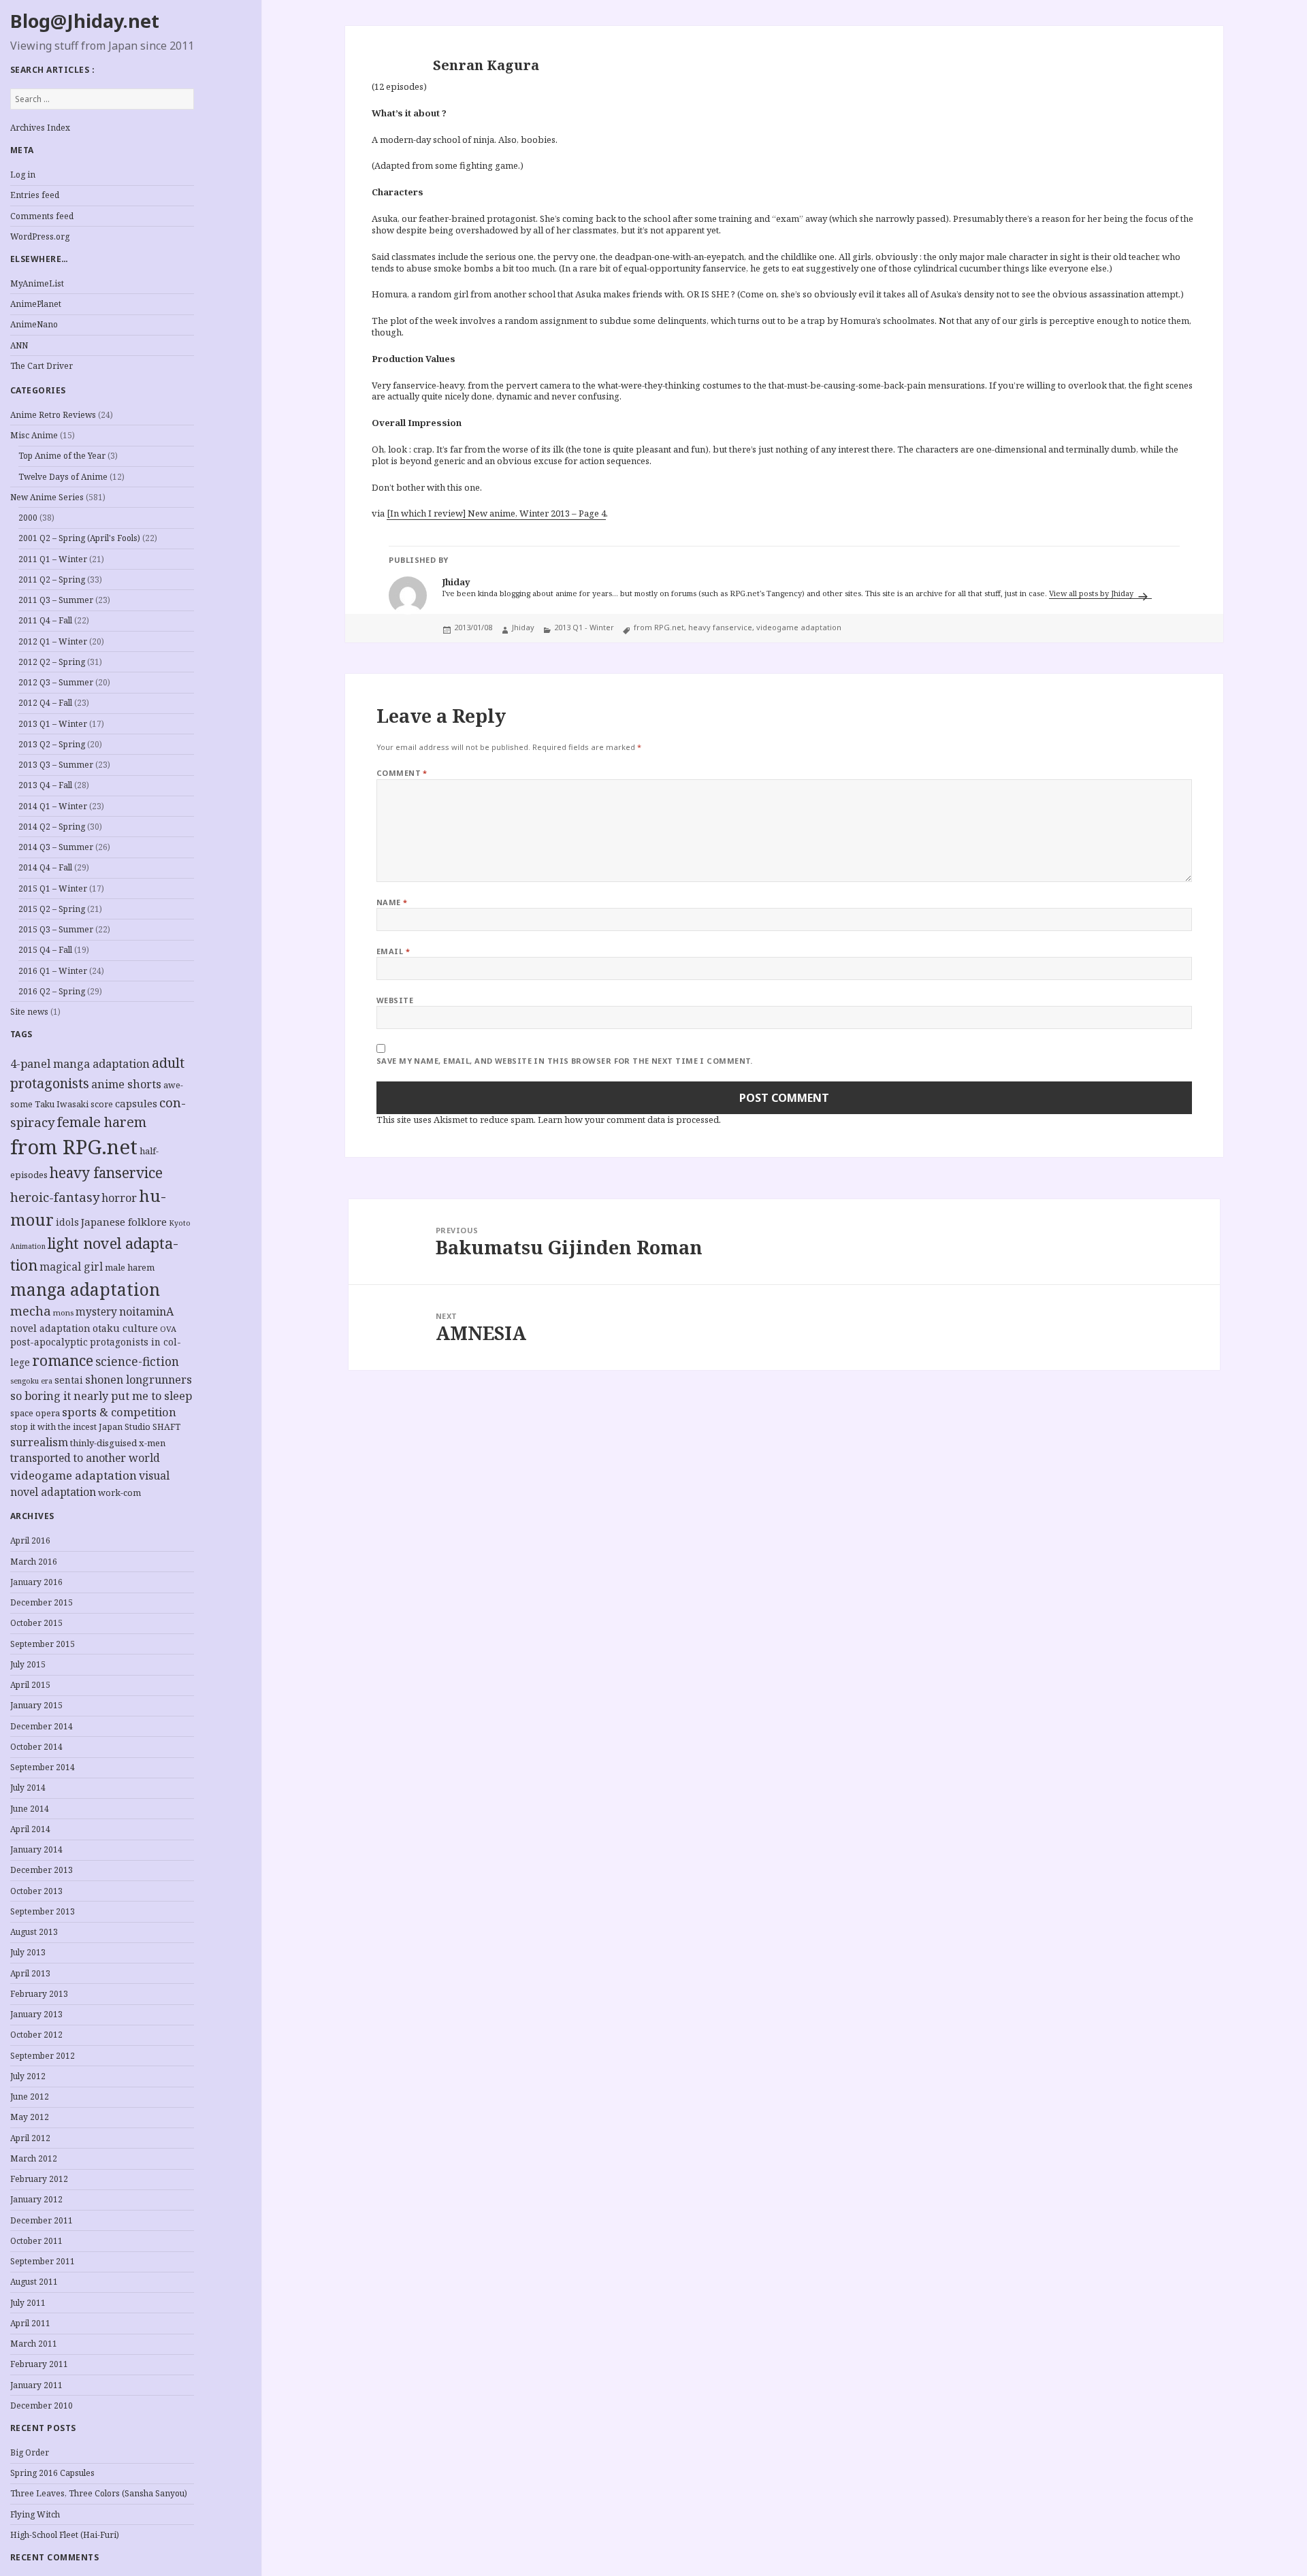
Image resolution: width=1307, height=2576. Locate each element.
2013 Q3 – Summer (56, 765)
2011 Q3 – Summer (56, 600)
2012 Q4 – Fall (45, 703)
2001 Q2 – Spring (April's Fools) (79, 538)
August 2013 (34, 1932)
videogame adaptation (74, 1475)
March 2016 (34, 1562)
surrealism (39, 1442)
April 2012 (30, 2138)
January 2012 (36, 2199)
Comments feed (42, 216)
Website (395, 1000)
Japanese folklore (124, 1222)
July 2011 (28, 2303)
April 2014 (30, 1829)
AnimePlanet (36, 304)
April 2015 (30, 1685)
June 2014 (30, 1809)
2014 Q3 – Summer (56, 847)
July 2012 (28, 2076)
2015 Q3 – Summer (56, 929)
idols (67, 1222)
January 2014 (36, 1849)
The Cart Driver (42, 366)
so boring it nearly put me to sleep (101, 1396)
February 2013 (39, 1994)
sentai (69, 1380)
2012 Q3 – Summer (56, 682)
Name (392, 902)
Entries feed (35, 195)
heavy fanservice (106, 1173)
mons (63, 1313)
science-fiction (137, 1362)
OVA (168, 1329)
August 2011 (34, 2282)
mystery (96, 1312)
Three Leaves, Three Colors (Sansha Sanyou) (99, 2493)
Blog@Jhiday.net (85, 21)
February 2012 (39, 2179)
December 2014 (42, 1726)
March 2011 (34, 2344)
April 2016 (30, 1540)
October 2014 (36, 1747)
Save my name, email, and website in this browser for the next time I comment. (565, 1061)
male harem (130, 1267)
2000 (28, 518)
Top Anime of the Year (62, 456)
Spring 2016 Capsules (52, 2473)
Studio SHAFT (152, 1427)
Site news (29, 1012)
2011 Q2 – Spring (52, 580)
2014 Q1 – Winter (53, 806)
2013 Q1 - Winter (584, 627)
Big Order (30, 2452)
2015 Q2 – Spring (52, 909)
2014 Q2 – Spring (52, 827)
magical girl (71, 1267)
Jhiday (523, 627)
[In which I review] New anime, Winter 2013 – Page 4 (496, 513)
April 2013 (30, 1973)
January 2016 (36, 1582)
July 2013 (28, 1952)
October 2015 (36, 1623)
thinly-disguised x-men (118, 1443)
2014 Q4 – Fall (45, 867)
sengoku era (31, 1381)
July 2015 (28, 1664)
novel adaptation (50, 1328)
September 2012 (43, 2056)
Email (393, 951)
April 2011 (30, 2323)
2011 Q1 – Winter (53, 559)
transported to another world (85, 1458)
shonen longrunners (139, 1380)
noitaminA (146, 1311)
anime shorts (126, 1084)
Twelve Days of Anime (63, 477)
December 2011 (42, 2220)
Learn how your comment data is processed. (629, 1120)
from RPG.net (74, 1147)
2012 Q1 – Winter (53, 641)
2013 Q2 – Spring (52, 744)
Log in (23, 175)
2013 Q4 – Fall (45, 785)
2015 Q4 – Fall (45, 950)
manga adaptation (85, 1289)
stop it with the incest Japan (66, 1427)
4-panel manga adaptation (80, 1064)
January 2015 (36, 1705)
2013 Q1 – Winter (53, 724)
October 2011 (36, 2241)
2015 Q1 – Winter (53, 888)
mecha (31, 1311)
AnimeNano (34, 324)
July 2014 (28, 1788)
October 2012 (36, 2035)
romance (63, 1360)
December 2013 (42, 1870)
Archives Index (40, 128)
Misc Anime (34, 435)
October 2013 (36, 1891)
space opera (35, 1413)
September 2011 (43, 2261)
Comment (402, 773)
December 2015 (42, 1602)
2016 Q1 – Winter (53, 971)
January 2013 (36, 2014)
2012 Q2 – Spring (52, 662)
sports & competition (119, 1412)
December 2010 (42, 2406)
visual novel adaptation (90, 1484)
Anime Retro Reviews (53, 415)
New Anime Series (47, 497)
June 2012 (30, 2097)
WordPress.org (40, 237)
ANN (19, 345)
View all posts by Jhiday (1092, 593)
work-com (119, 1493)
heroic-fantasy (55, 1197)
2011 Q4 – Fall (45, 620)
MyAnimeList (37, 283)
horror (119, 1198)
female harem (102, 1122)
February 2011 (39, 2364)
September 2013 (43, 1911)
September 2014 (43, 1767)
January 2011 (36, 2385)
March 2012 (34, 2158)
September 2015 (43, 1644)
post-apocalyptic (49, 1342)
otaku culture (125, 1328)
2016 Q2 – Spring (52, 991)
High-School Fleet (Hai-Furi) (65, 2535)
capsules (136, 1103)
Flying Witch (35, 2514)
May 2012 (30, 2117)
